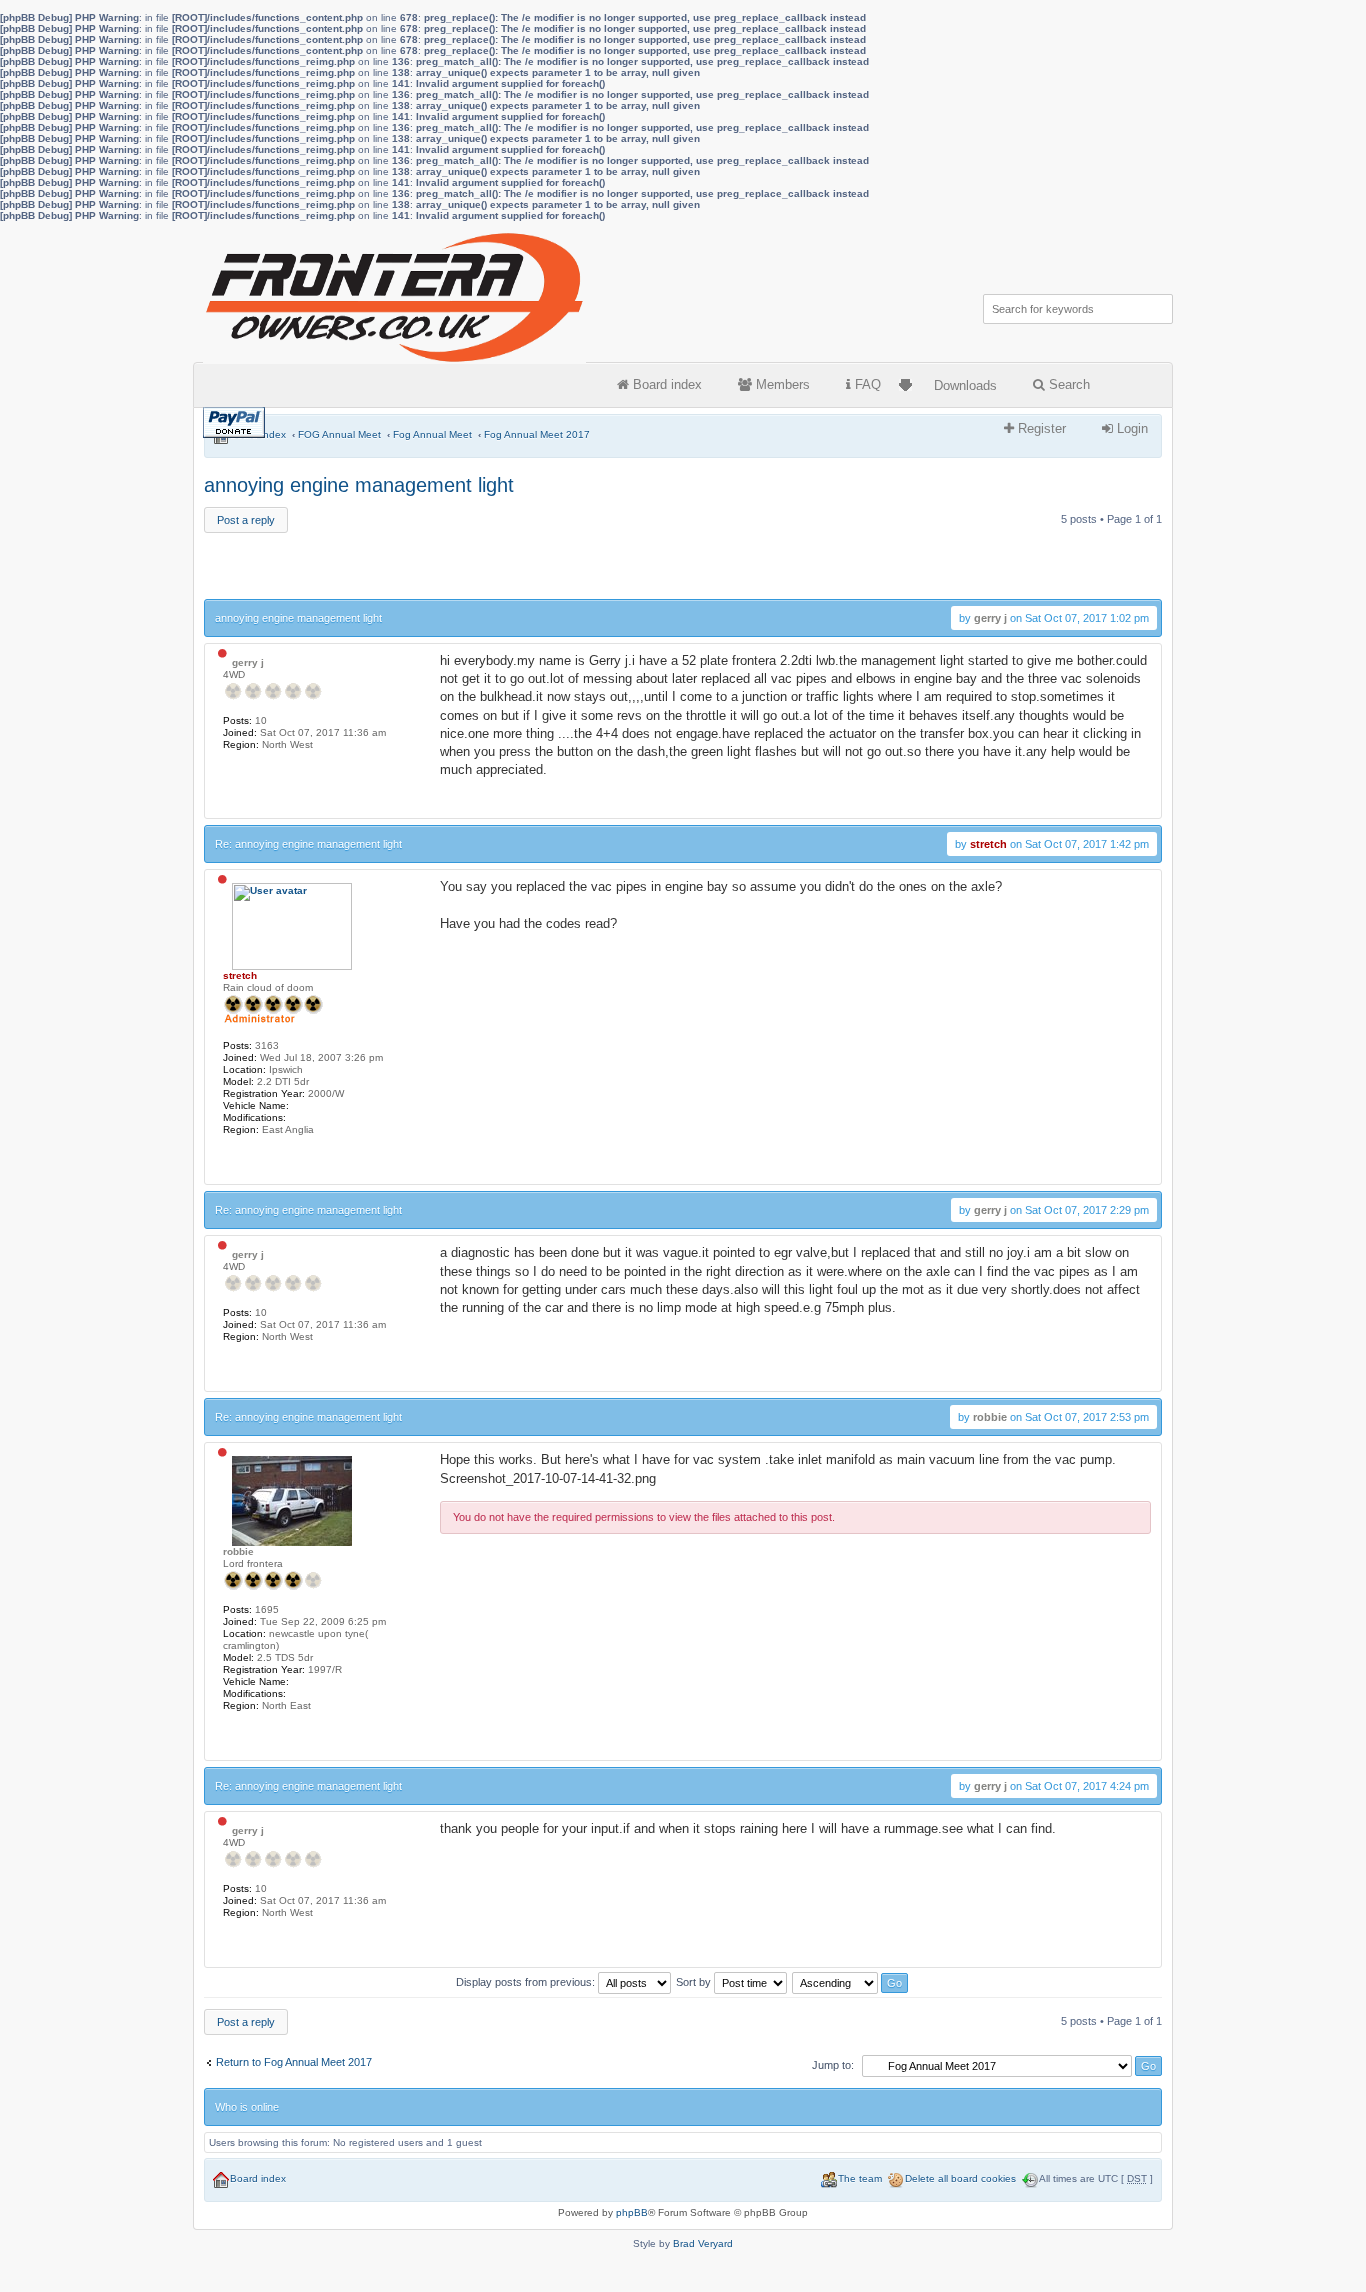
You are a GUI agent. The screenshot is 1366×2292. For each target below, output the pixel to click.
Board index (665, 384)
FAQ (866, 384)
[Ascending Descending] (851, 1982)
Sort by (695, 1982)
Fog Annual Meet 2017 (537, 434)
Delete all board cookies (960, 2178)
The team (860, 2178)
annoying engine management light (359, 485)
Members (781, 384)
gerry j (990, 618)
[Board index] (396, 292)
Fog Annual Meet (432, 434)
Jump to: (833, 2065)
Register (1040, 428)
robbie (990, 1417)
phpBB (632, 2212)
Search (1067, 384)
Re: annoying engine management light (308, 844)
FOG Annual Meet (339, 434)
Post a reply (246, 520)
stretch (988, 844)
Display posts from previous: (527, 1982)
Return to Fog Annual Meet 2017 (294, 2062)
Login (1130, 428)
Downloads (965, 385)
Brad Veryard (703, 2243)
